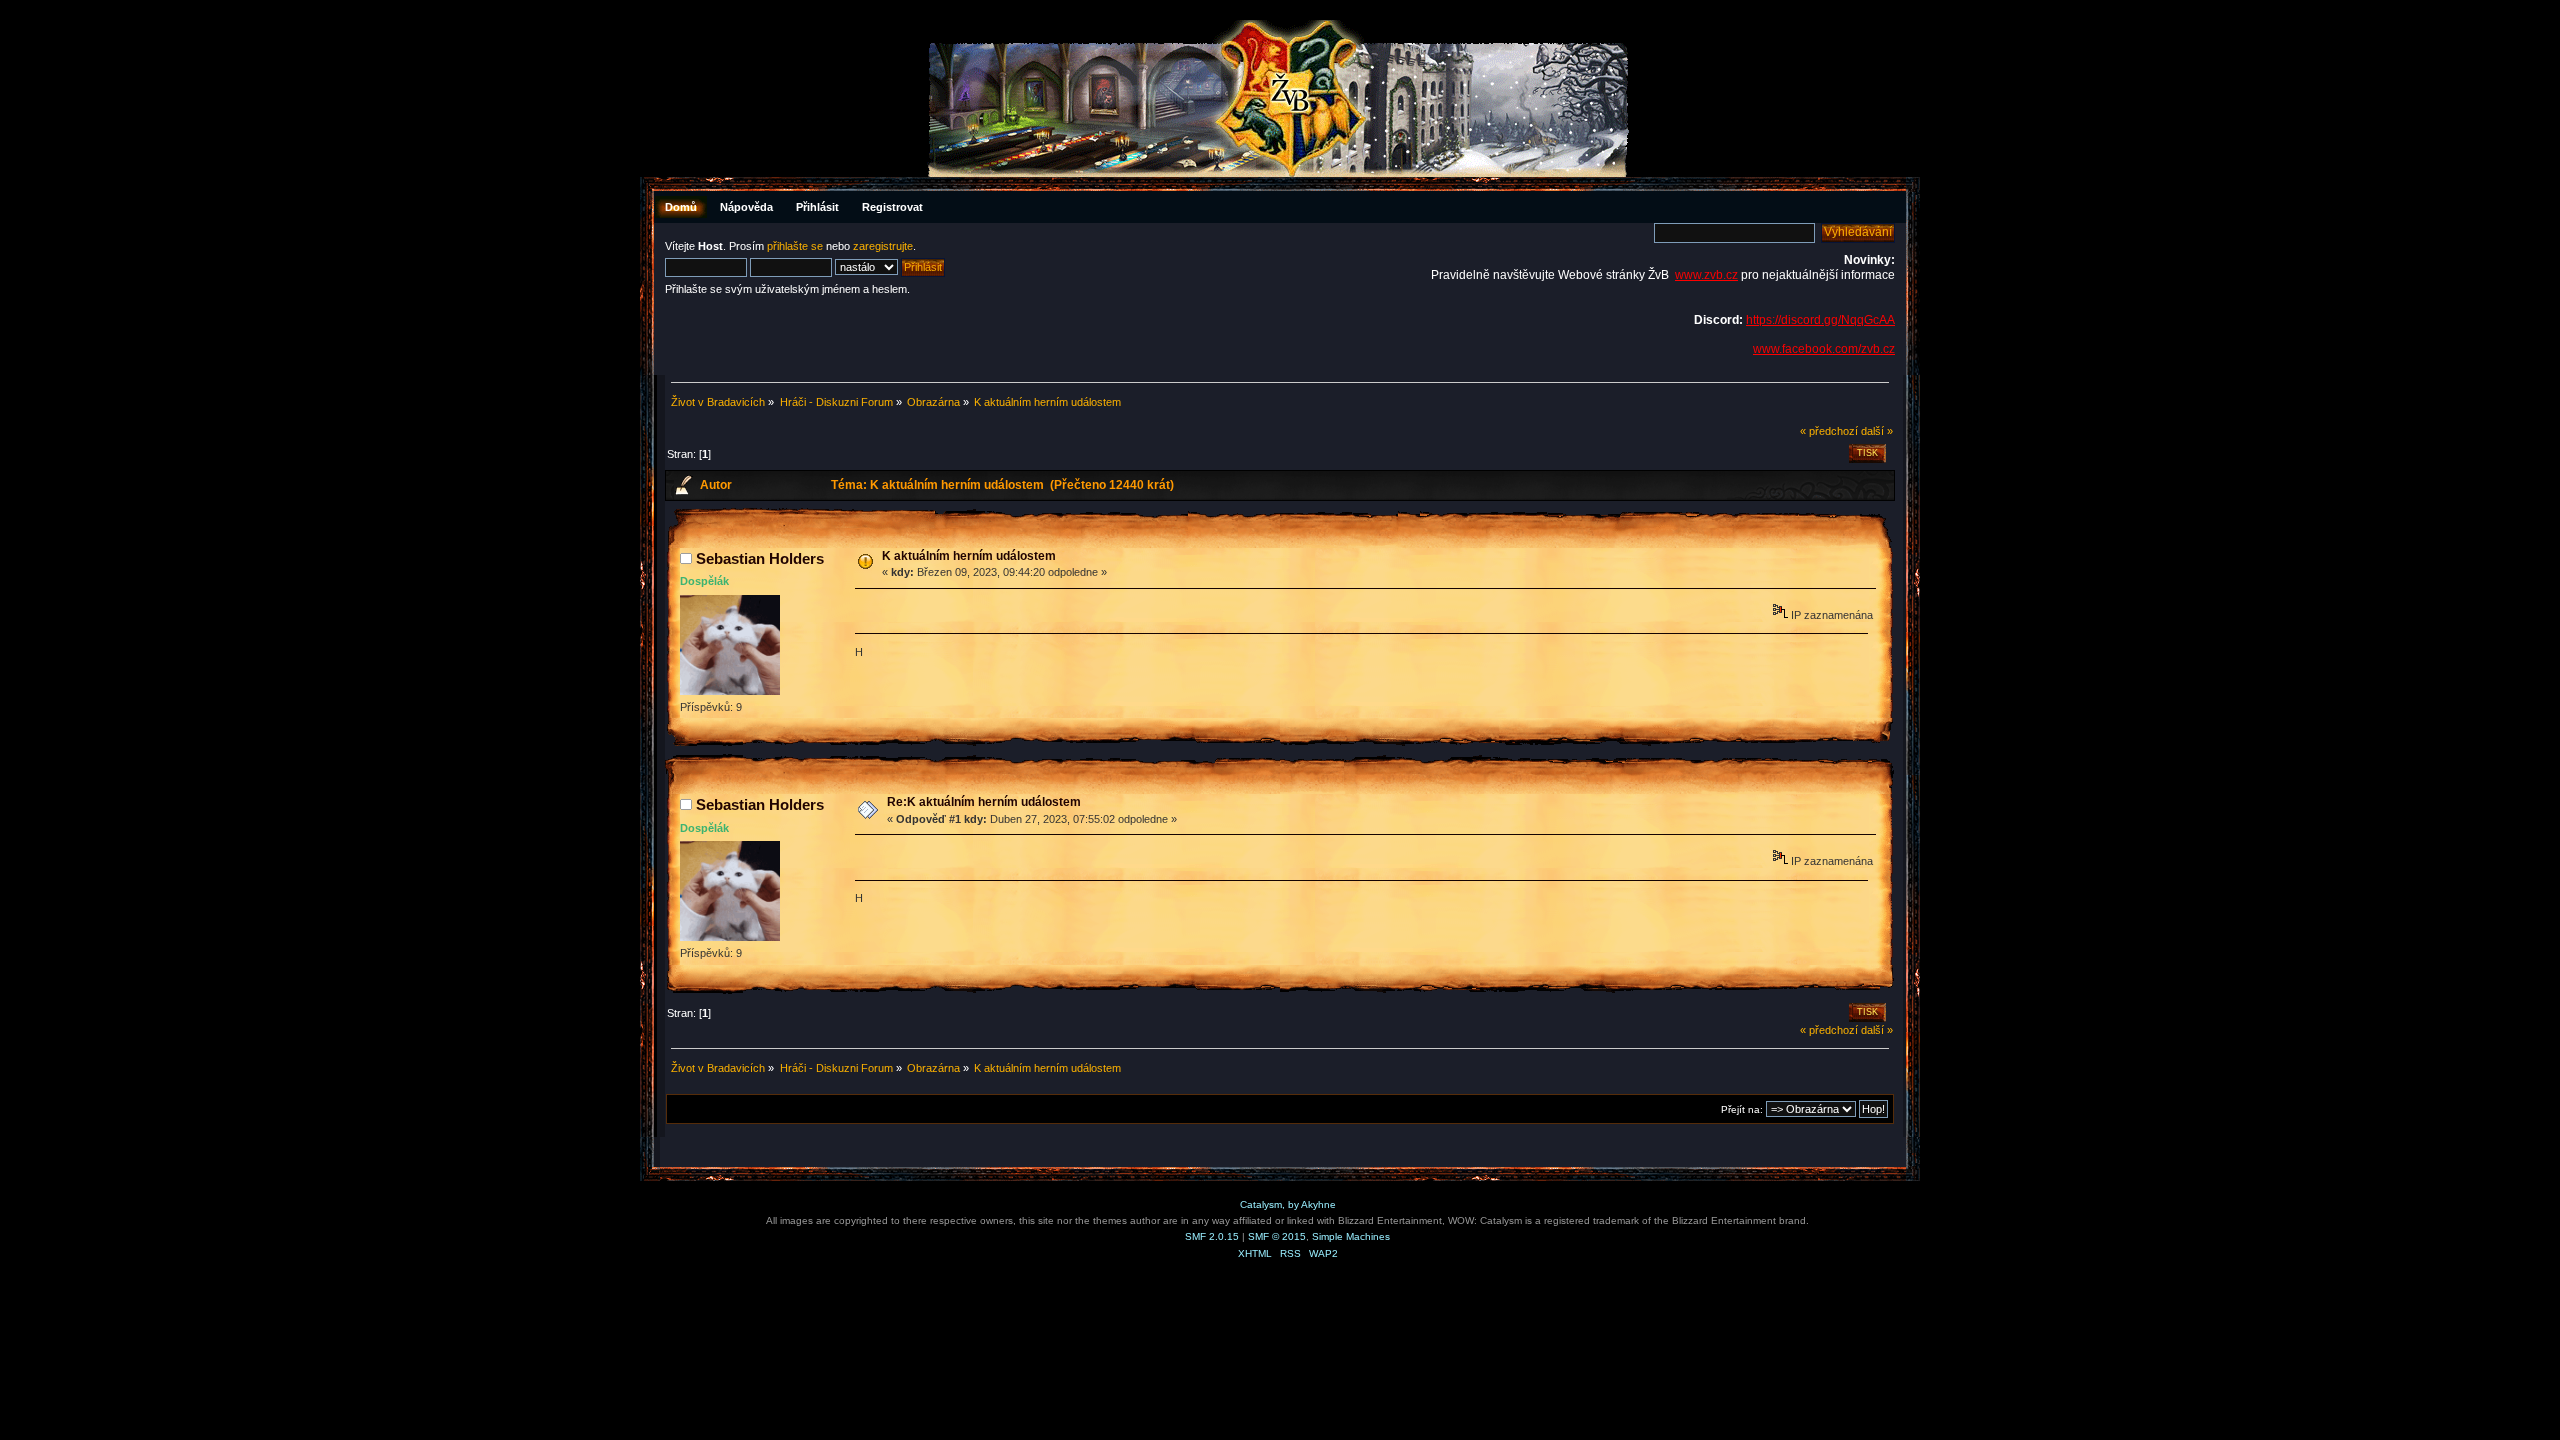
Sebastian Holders (760, 558)
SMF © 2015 (1277, 1236)
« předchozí (1829, 431)
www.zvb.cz (1706, 275)
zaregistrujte (883, 246)
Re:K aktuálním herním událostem (984, 802)
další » (1877, 431)
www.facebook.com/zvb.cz (1824, 349)
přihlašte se (795, 246)
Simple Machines (1351, 1236)
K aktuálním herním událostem (969, 556)
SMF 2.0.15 (1212, 1236)
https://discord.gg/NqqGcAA (1820, 320)
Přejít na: (1742, 1109)
